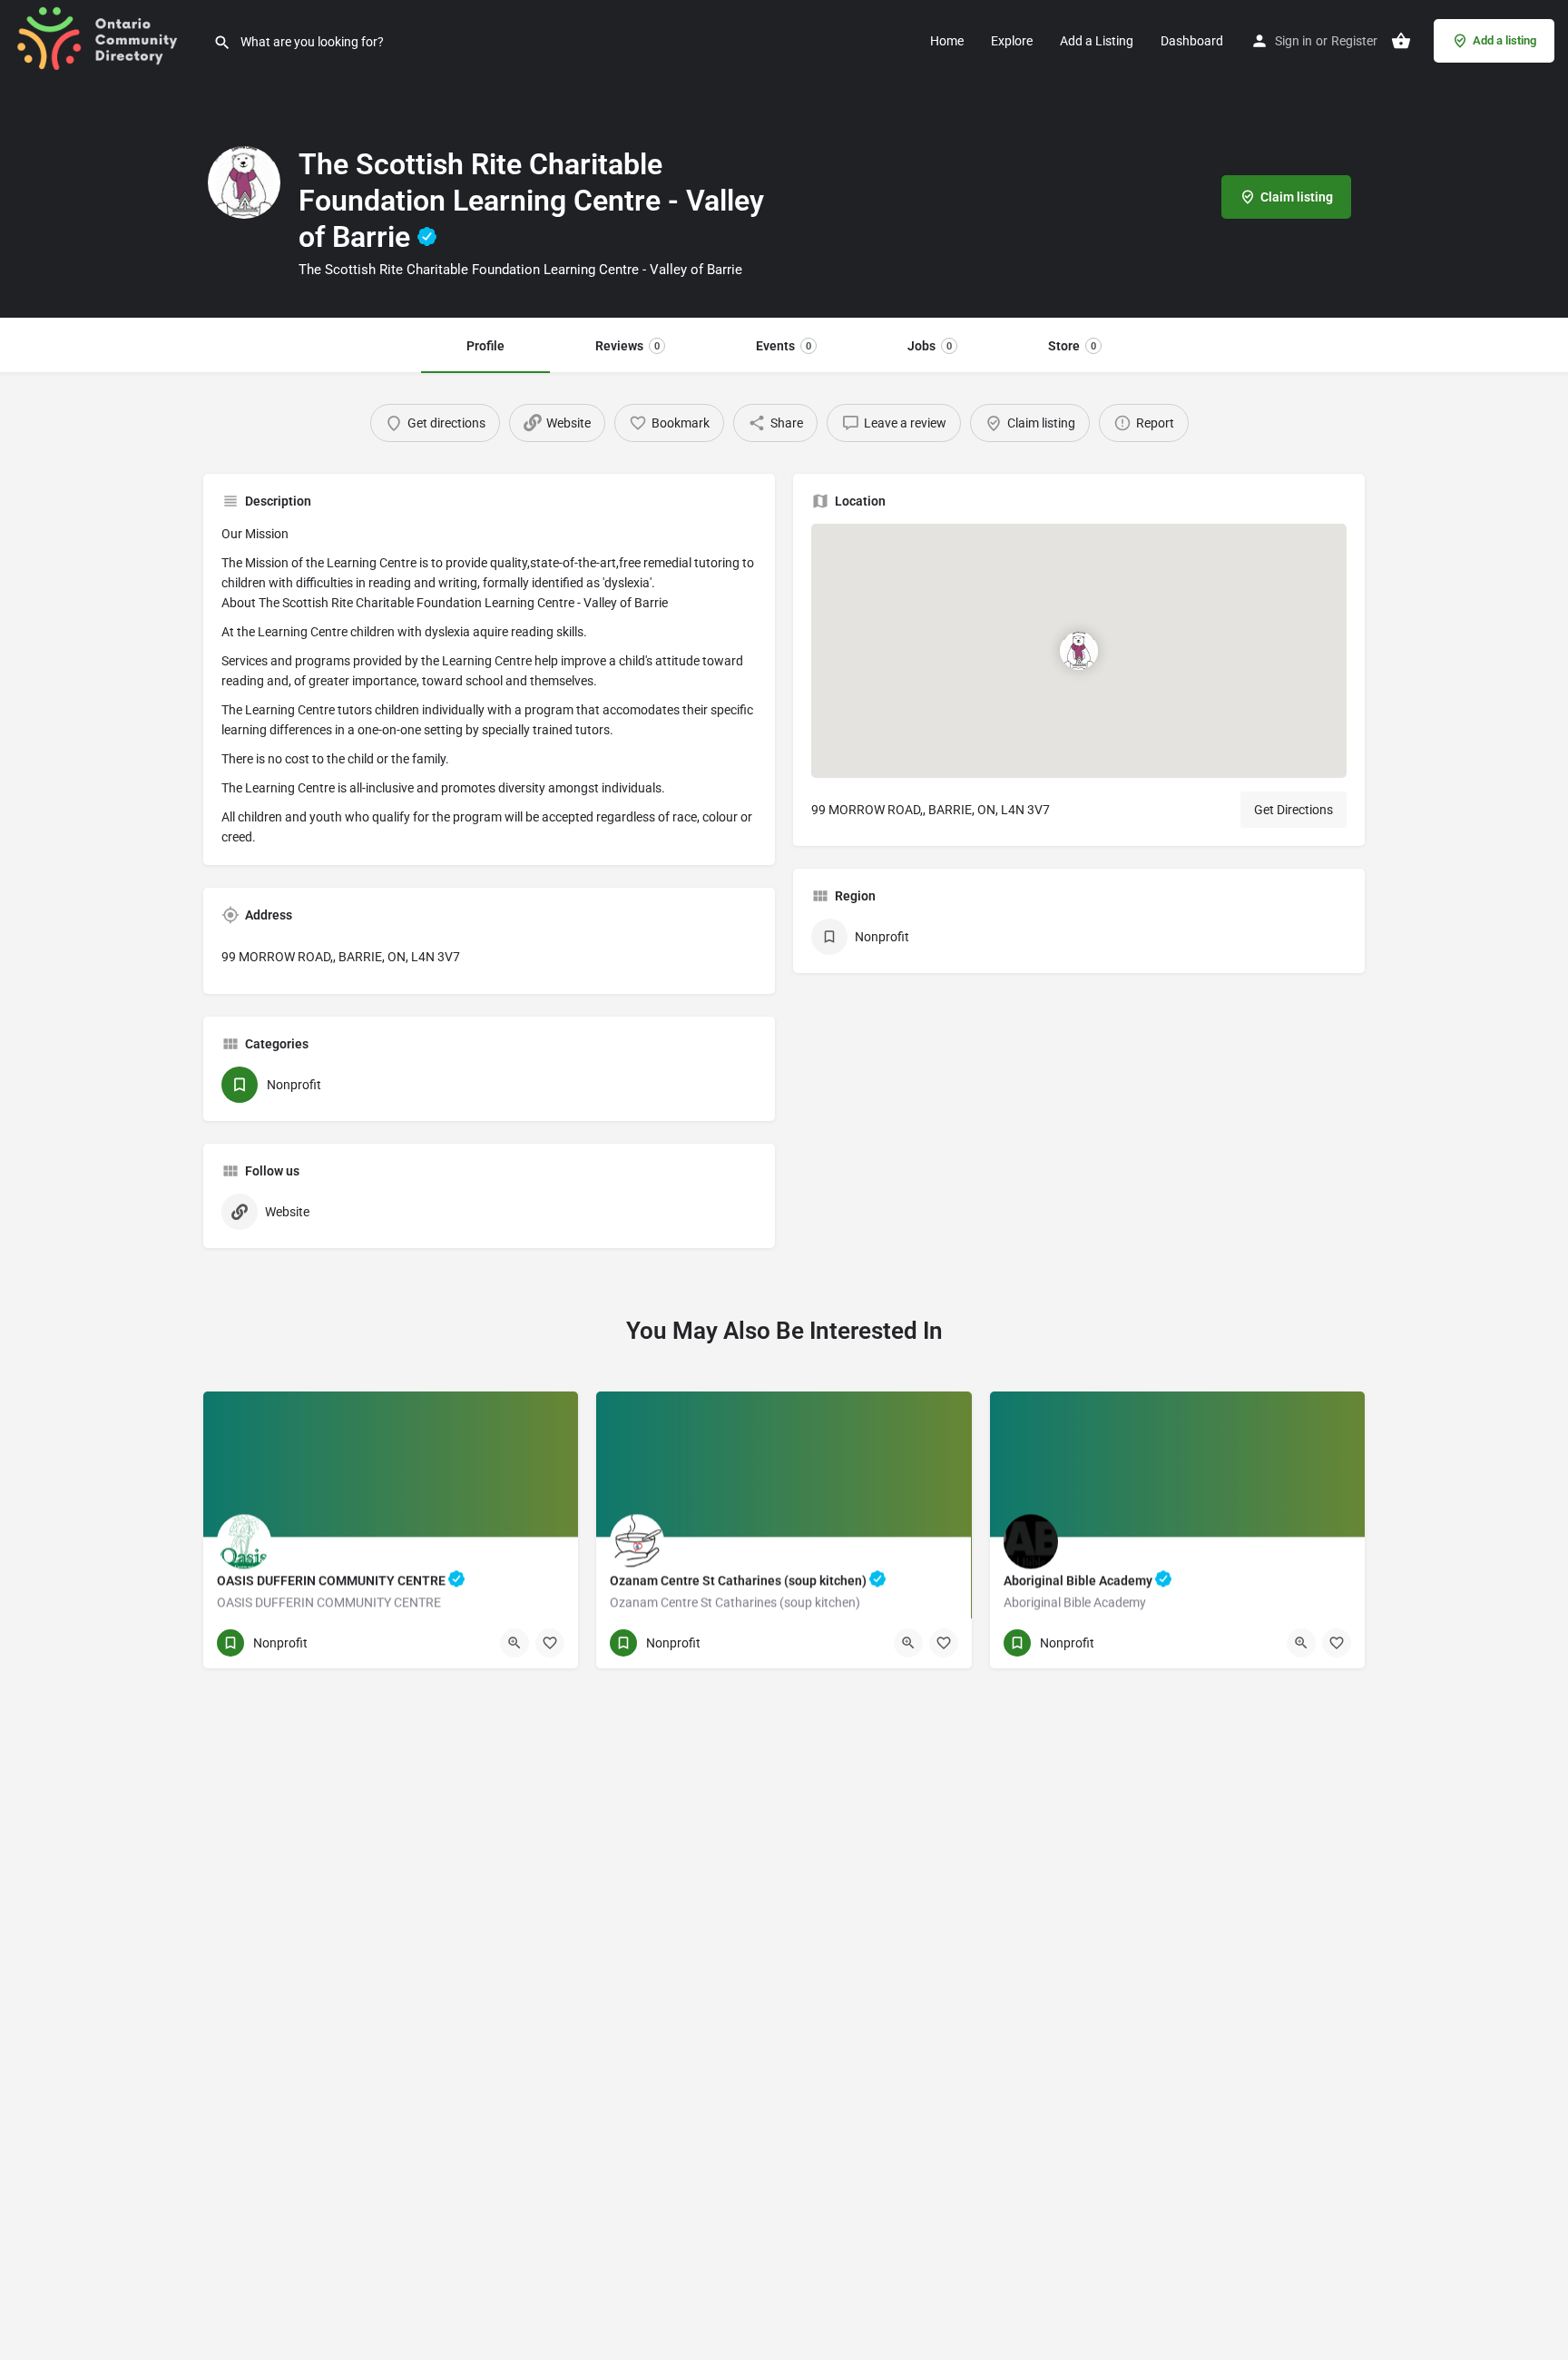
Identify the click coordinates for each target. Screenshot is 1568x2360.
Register (1354, 41)
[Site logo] (107, 39)
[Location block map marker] (1079, 651)
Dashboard (1192, 41)
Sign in (1294, 41)
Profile (485, 346)
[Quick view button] (514, 1643)
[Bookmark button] (550, 1643)
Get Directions (1294, 810)
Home (947, 41)
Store (1072, 346)
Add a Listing (1097, 41)
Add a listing (1504, 40)
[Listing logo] (244, 182)
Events (784, 346)
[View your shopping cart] (1401, 41)
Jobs (930, 346)
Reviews (627, 346)
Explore (1012, 41)
